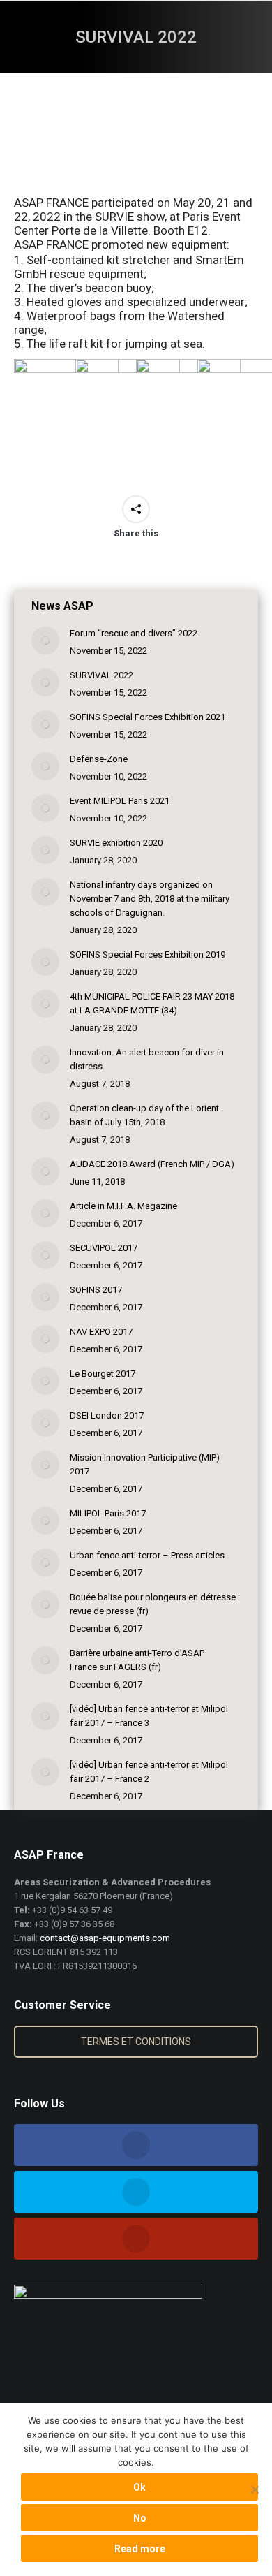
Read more (140, 2549)
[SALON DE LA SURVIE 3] (66, 411)
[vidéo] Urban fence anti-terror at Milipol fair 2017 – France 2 (149, 1772)
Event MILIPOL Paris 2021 (120, 801)
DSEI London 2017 (107, 1415)
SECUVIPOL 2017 (104, 1248)
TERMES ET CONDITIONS (136, 2042)
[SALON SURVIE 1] (188, 411)
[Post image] (45, 641)
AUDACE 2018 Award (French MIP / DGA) (152, 1164)
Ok (139, 2487)
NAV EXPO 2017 (101, 1332)
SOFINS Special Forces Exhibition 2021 (148, 717)
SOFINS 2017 (96, 1290)
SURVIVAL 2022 (101, 675)
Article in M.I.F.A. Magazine (123, 1206)
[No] (255, 2489)
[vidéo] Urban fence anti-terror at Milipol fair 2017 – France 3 (149, 1716)
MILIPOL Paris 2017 (108, 1513)
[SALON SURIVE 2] (128, 411)
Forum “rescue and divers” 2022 (134, 633)
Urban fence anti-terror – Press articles (147, 1555)
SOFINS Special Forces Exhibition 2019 (148, 954)
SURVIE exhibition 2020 (116, 843)
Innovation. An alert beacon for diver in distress (147, 1059)
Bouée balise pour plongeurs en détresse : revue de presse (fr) (155, 1604)
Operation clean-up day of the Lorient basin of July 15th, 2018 (144, 1115)
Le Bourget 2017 (103, 1374)
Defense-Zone (99, 759)
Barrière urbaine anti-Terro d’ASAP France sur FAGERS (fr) (137, 1660)
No (140, 2518)
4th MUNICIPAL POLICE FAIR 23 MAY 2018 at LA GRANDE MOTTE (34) (152, 1003)
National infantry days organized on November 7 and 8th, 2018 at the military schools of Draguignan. (150, 899)
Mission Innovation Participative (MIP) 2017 (145, 1464)
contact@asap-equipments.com (105, 1938)
